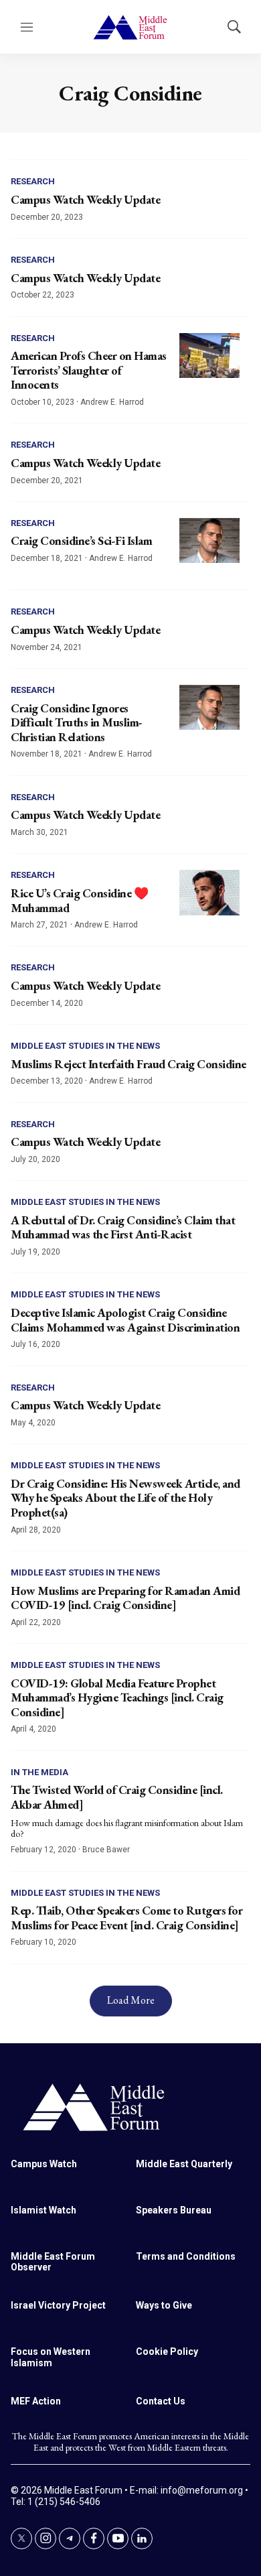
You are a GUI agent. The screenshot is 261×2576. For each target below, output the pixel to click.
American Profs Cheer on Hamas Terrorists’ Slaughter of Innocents (89, 370)
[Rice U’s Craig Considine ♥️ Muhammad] (209, 893)
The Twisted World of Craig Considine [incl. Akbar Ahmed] (117, 1797)
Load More (131, 2000)
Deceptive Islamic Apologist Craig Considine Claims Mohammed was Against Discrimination (125, 1320)
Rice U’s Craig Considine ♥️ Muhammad (79, 900)
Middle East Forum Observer (53, 2262)
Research (33, 181)
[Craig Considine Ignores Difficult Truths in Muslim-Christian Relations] (209, 708)
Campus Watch (44, 2164)
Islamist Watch (43, 2210)
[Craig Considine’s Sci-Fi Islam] (209, 541)
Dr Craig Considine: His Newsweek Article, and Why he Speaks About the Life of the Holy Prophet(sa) (125, 1498)
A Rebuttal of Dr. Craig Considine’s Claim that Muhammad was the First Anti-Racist (123, 1227)
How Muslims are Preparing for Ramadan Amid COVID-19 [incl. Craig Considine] (125, 1598)
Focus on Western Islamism (51, 2357)
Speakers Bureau (174, 2210)
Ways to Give (164, 2305)
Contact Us (161, 2401)
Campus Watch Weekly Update (85, 199)
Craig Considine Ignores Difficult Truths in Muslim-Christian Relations (77, 722)
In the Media (39, 1772)
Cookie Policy (167, 2352)
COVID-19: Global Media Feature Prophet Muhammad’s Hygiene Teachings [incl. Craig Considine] (117, 1697)
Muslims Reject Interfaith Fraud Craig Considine (128, 1064)
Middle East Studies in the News (85, 1046)
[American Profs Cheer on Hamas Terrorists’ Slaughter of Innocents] (209, 356)
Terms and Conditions (186, 2256)
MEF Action (36, 2401)
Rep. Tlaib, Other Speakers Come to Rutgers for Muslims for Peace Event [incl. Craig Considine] (126, 1918)
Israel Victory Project (58, 2305)
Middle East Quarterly (184, 2164)
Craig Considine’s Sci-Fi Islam (81, 540)
